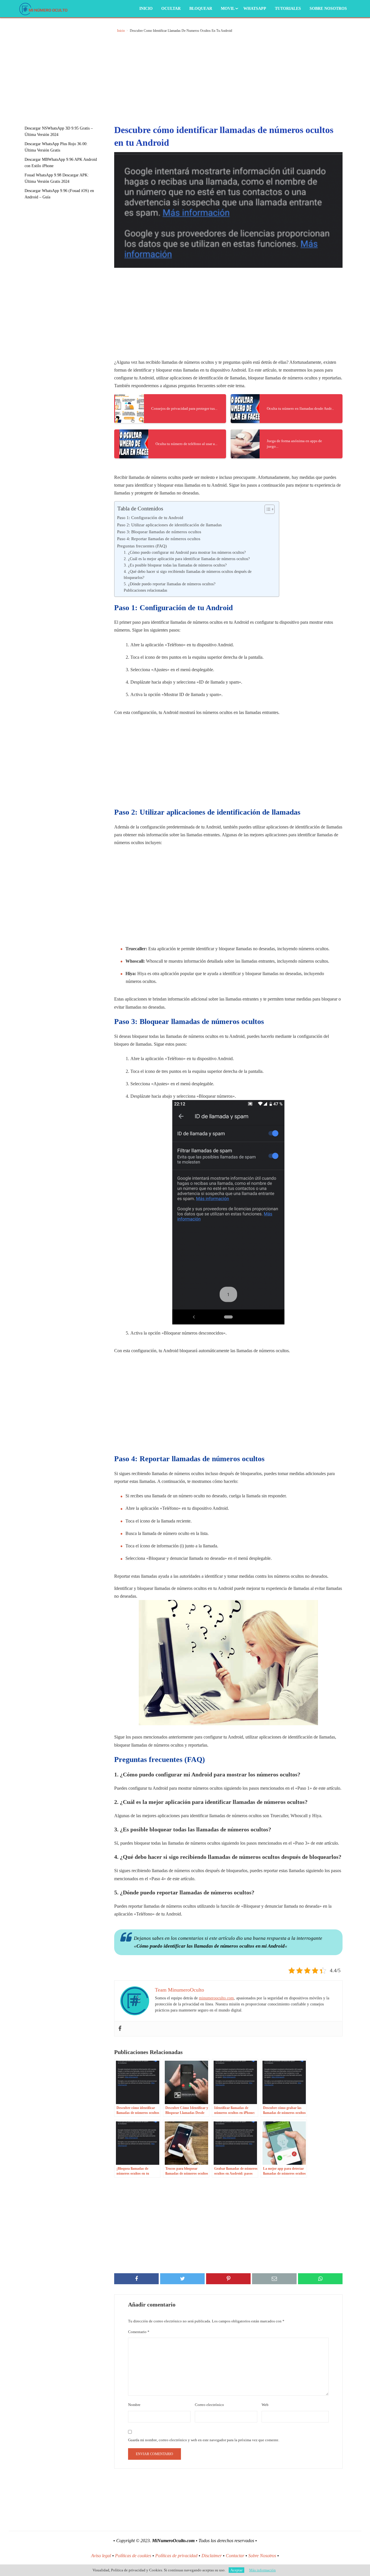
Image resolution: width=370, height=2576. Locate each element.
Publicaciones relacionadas (145, 590)
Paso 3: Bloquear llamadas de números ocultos (159, 532)
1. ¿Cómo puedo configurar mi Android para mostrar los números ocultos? (185, 552)
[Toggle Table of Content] (267, 509)
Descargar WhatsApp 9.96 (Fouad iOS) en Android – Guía (59, 194)
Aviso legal (101, 2556)
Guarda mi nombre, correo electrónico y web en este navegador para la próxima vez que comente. (204, 2440)
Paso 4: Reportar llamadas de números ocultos (159, 539)
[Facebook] (120, 2029)
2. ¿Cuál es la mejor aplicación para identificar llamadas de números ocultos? (187, 559)
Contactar (235, 2556)
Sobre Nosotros (328, 9)
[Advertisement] (66, 68)
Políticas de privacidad (176, 2556)
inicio (121, 31)
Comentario (139, 2332)
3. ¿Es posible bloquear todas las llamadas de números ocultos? (175, 565)
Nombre (134, 2405)
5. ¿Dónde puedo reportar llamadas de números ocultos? (170, 584)
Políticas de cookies (133, 2556)
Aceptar (236, 2570)
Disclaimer (212, 2556)
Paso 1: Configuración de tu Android (150, 517)
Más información (262, 2570)
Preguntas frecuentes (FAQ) (142, 546)
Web (265, 2405)
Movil (228, 9)
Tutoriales (288, 9)
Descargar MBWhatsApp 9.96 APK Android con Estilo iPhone (61, 163)
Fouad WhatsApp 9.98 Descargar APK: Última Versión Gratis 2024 (57, 178)
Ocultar (171, 9)
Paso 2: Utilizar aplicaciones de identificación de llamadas (169, 525)
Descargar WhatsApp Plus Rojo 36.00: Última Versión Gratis (56, 147)
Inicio (146, 9)
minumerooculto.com (216, 1998)
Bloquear (201, 9)
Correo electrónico (209, 2405)
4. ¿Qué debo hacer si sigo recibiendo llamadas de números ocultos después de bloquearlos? (188, 575)
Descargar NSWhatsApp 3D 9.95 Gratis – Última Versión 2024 (59, 131)
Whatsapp (255, 9)
